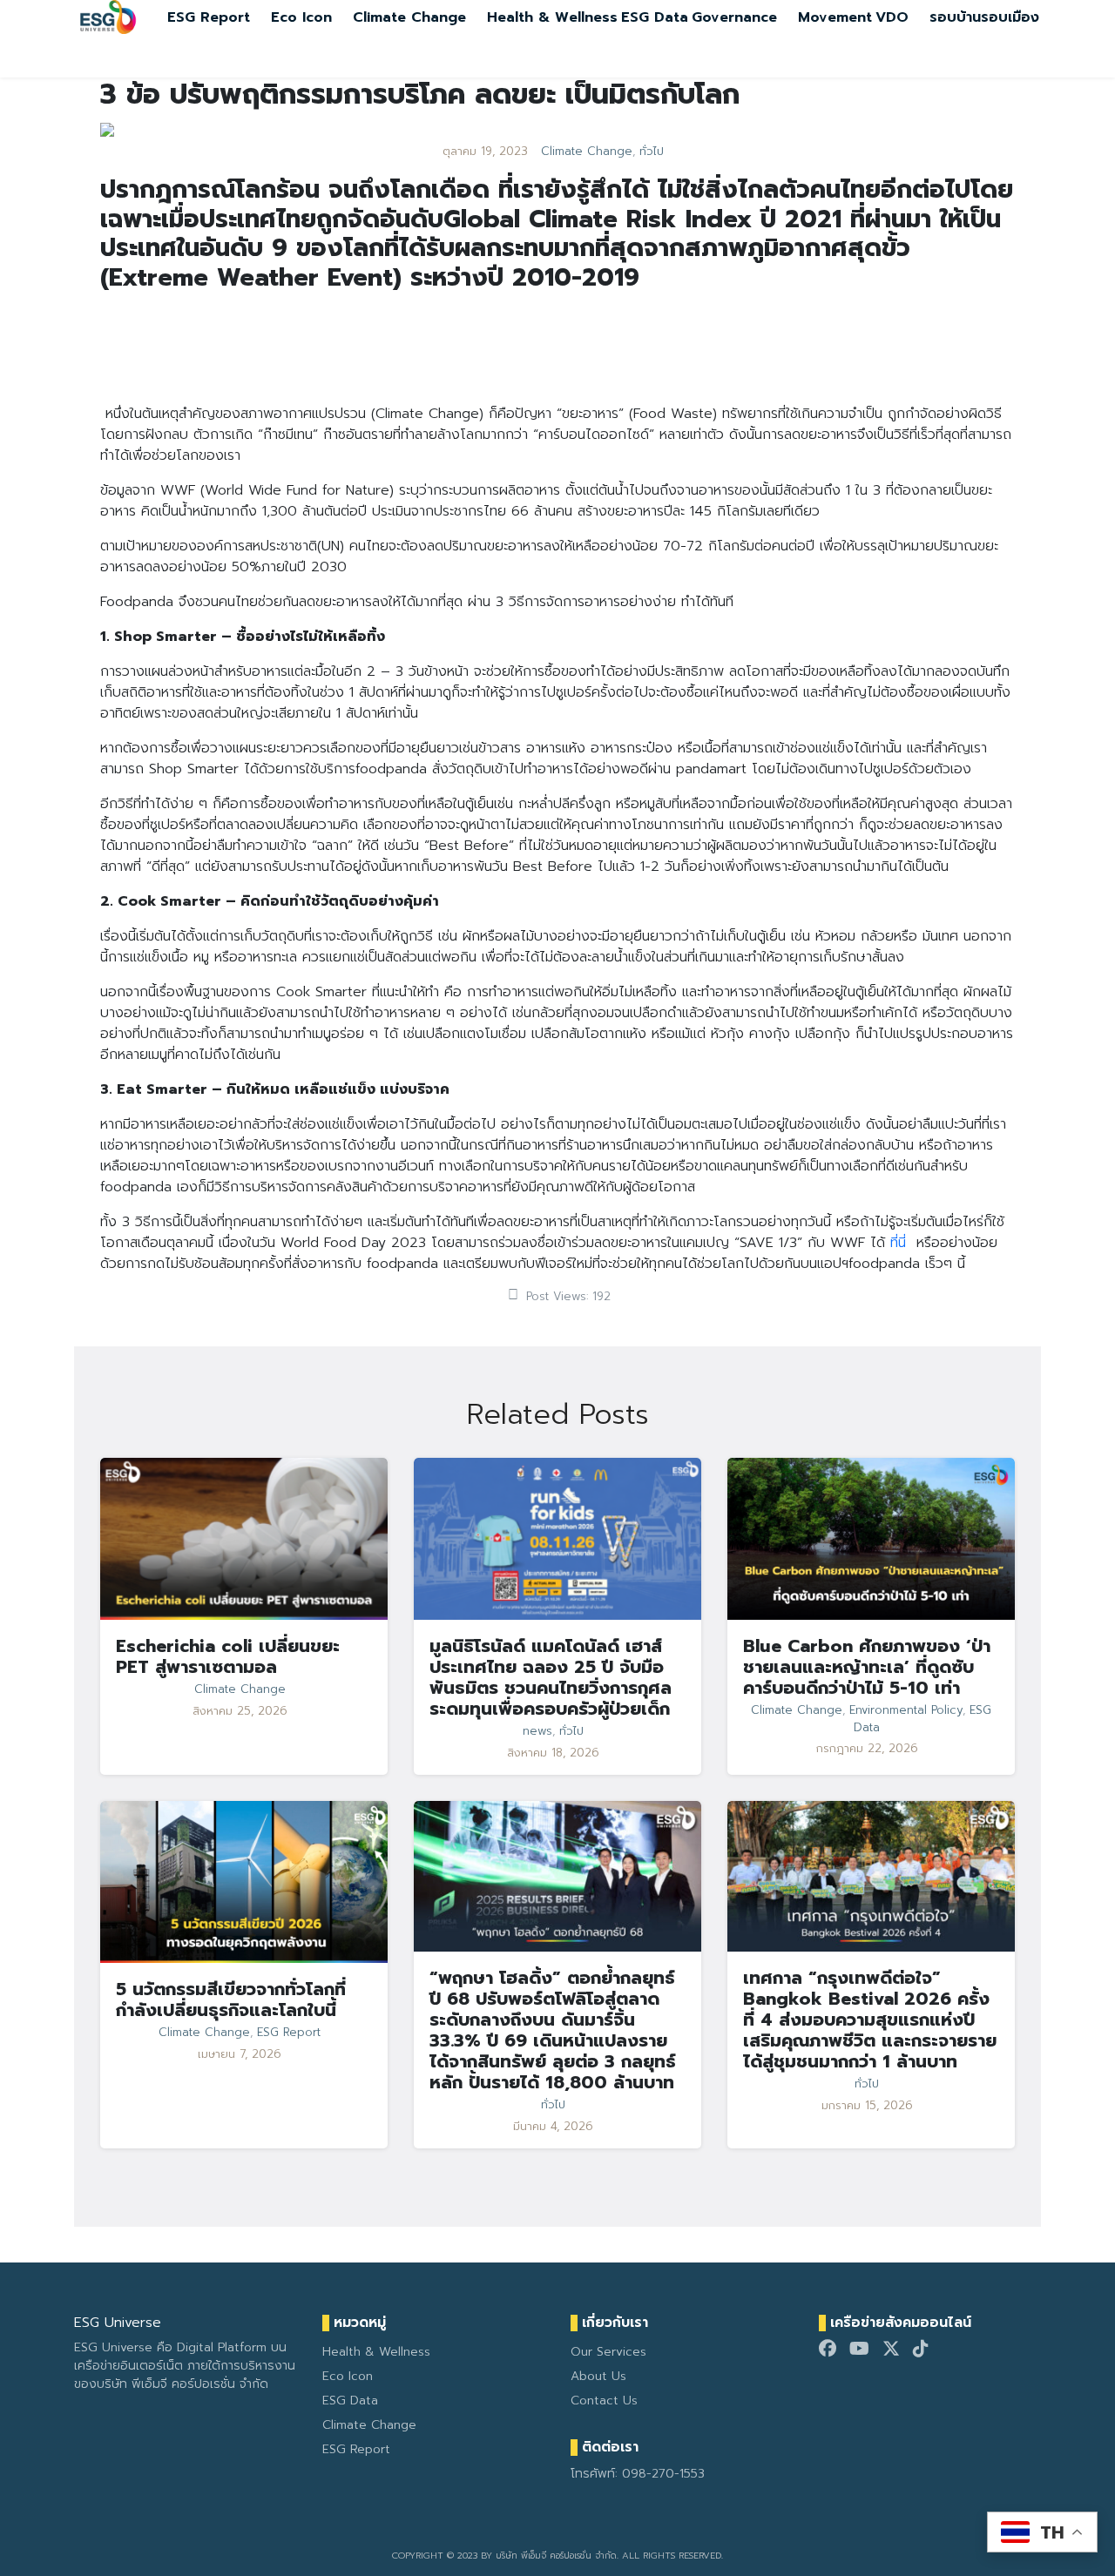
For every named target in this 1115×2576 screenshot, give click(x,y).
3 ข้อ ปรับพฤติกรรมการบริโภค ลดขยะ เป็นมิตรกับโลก (420, 94)
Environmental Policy (906, 1710)
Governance (734, 17)
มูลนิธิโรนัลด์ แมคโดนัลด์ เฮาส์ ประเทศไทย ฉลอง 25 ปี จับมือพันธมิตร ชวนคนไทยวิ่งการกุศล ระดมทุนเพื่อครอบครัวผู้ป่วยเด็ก (551, 1677)
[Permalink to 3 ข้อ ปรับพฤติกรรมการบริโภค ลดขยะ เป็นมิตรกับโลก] (107, 129)
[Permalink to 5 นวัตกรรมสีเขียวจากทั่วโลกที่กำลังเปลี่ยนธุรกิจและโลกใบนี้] (244, 1882)
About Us (598, 2376)
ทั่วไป (652, 152)
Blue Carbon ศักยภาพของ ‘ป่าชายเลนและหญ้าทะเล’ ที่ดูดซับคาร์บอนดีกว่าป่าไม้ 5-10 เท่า (867, 1667)
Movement (835, 17)
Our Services (608, 2352)
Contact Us (604, 2401)
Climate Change (409, 17)
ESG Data (655, 17)
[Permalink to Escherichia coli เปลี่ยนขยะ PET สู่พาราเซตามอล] (244, 1538)
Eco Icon (301, 17)
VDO (892, 17)
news (537, 1731)
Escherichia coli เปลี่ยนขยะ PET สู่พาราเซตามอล (228, 1656)
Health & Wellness (552, 17)
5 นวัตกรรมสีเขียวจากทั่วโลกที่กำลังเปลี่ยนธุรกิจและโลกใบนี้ (231, 1999)
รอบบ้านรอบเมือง (984, 17)
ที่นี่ (898, 1243)
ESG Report (209, 17)
